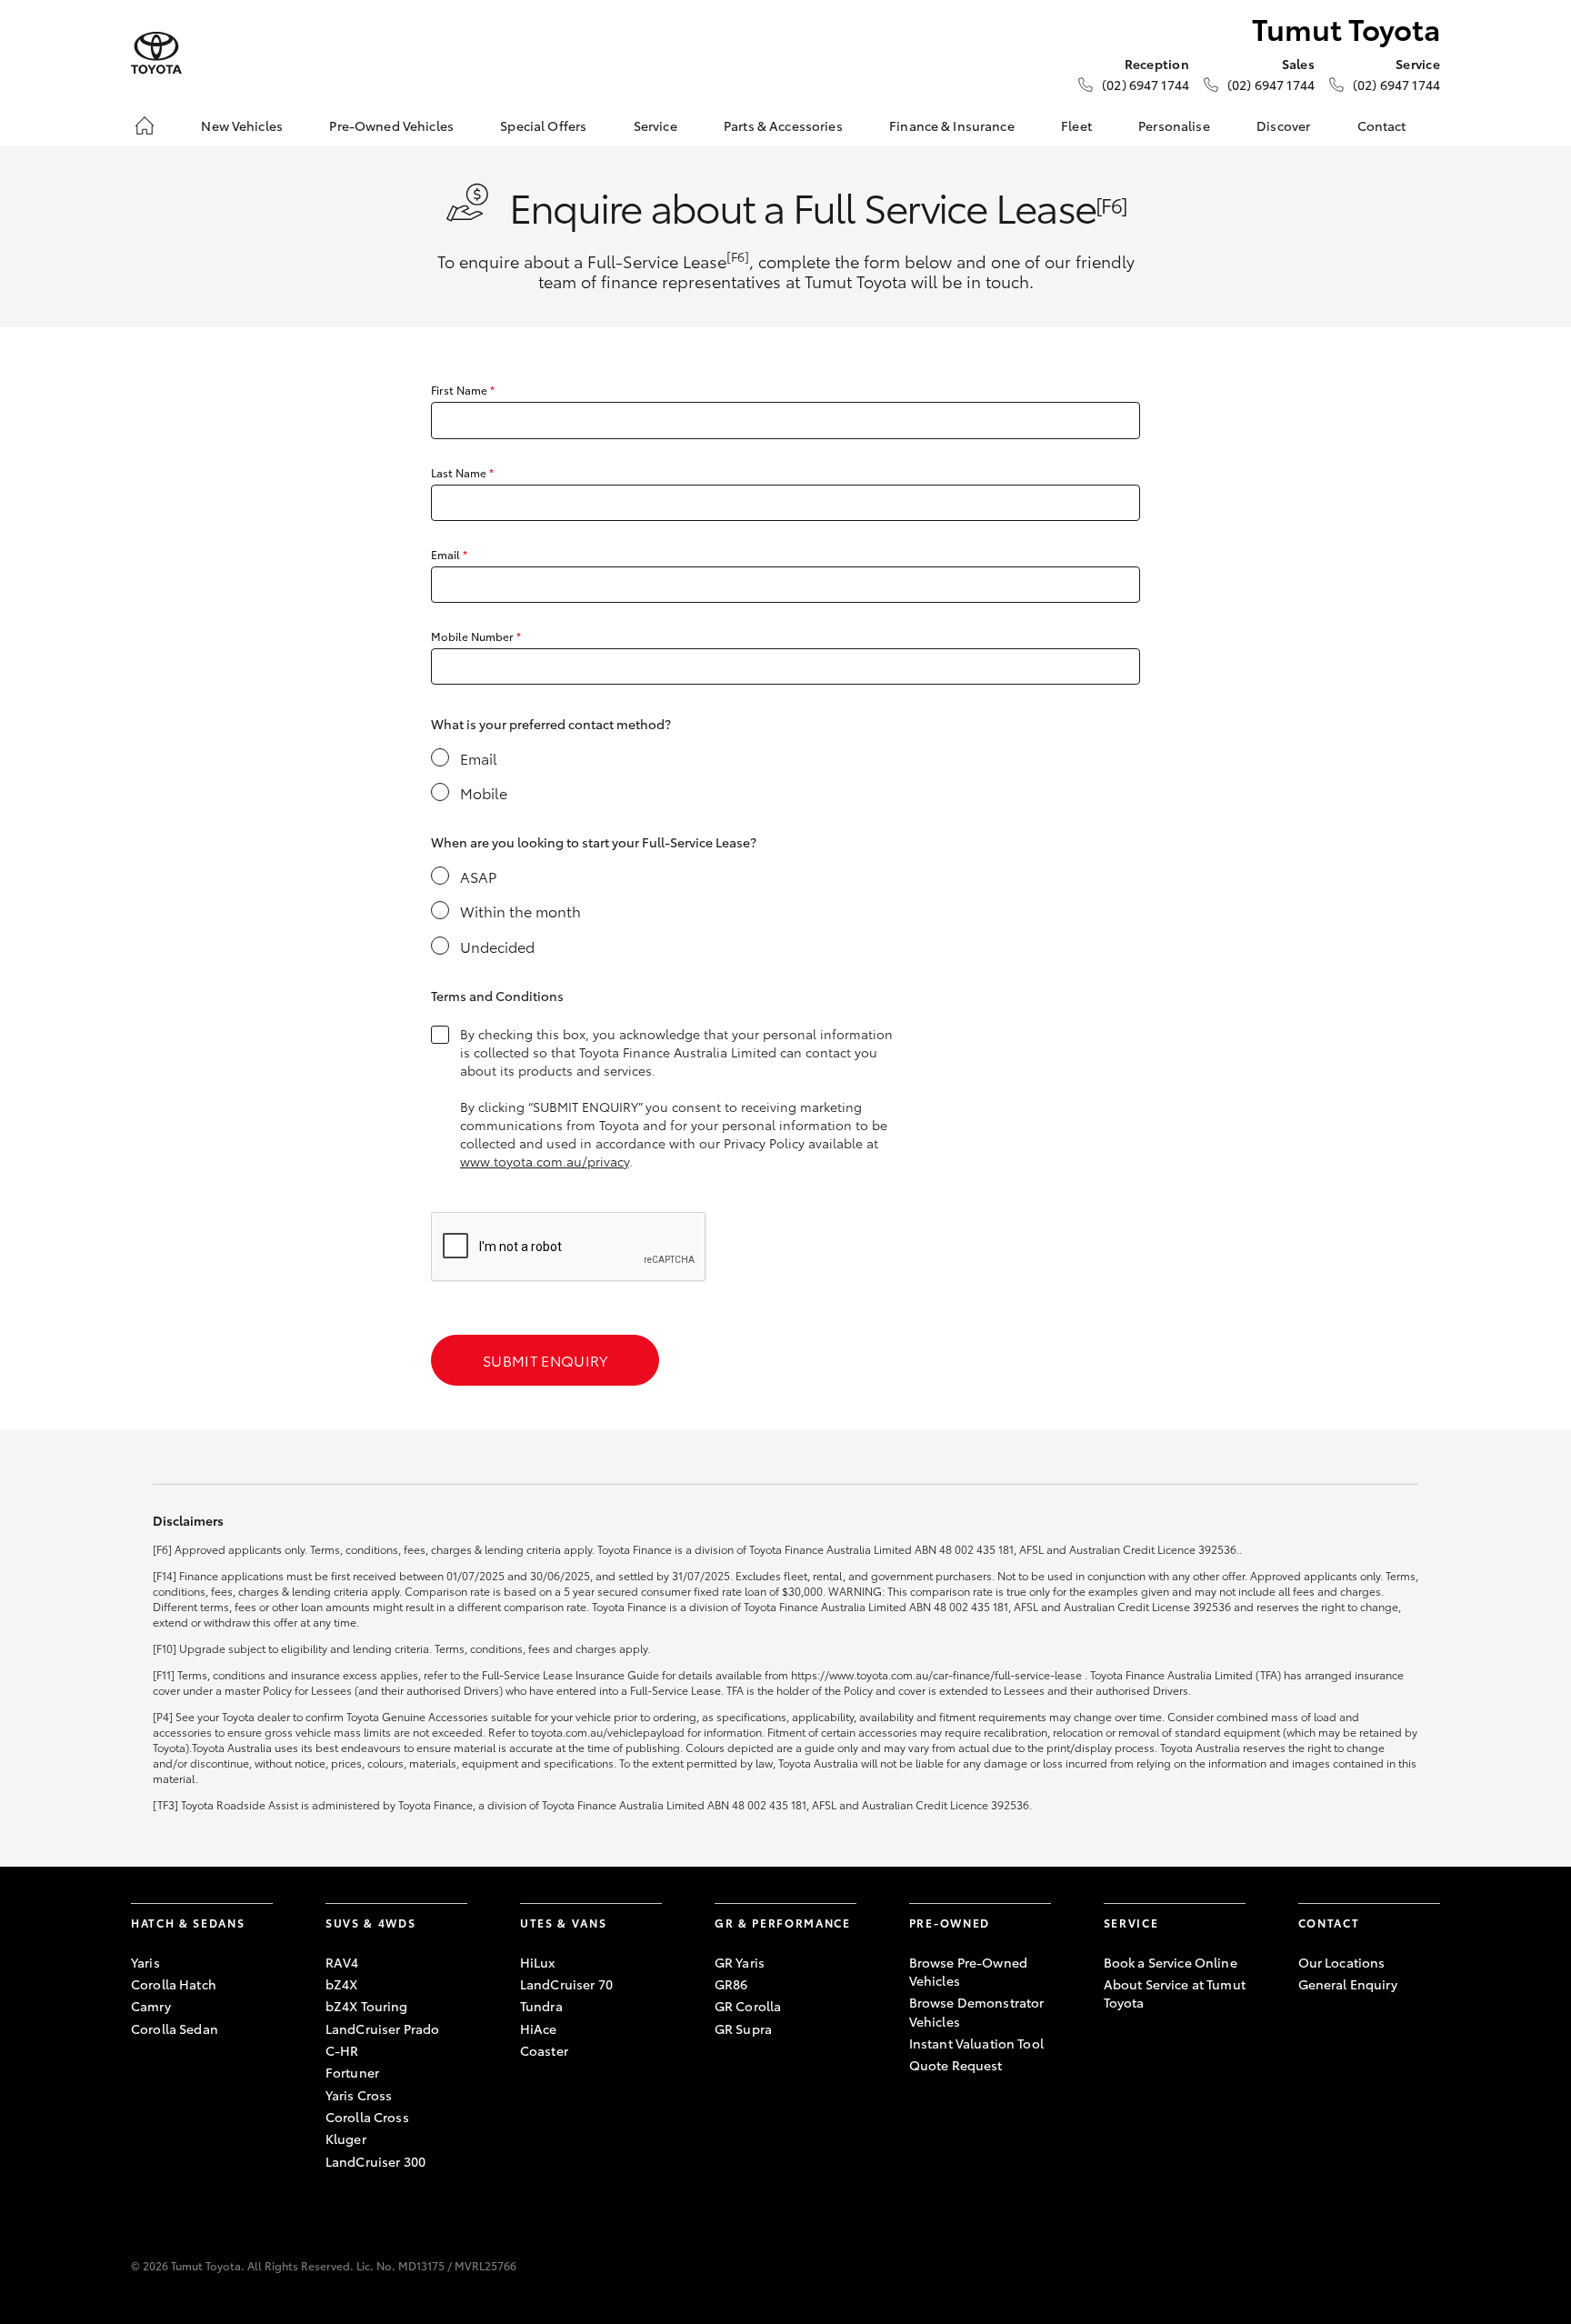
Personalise (1174, 125)
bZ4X (342, 1984)
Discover (1283, 125)
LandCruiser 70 (566, 1984)
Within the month (520, 911)
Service (655, 125)
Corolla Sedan (175, 2028)
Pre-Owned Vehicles (391, 125)
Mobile (484, 793)
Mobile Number (476, 636)
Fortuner (352, 2072)
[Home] (145, 125)
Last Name (462, 472)
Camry (151, 2006)
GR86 (731, 1984)
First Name (463, 390)
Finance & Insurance (952, 125)
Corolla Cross (367, 2117)
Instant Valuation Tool (976, 2043)
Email (449, 554)
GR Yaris (740, 1962)
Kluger (346, 2139)
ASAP (478, 877)
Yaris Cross (359, 2095)
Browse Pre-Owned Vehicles (968, 1971)
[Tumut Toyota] (156, 53)
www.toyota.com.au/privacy (545, 1161)
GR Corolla (748, 2006)
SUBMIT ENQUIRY (545, 1360)
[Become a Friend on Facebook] (1309, 2040)
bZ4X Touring (367, 2006)
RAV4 (342, 1962)
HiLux (538, 1962)
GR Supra (743, 2028)
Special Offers (543, 125)
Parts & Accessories (783, 125)
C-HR (342, 2050)
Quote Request (956, 2065)
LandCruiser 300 (375, 2161)
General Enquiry (1348, 1984)
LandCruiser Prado (382, 2028)
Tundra (541, 2006)
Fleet (1076, 125)
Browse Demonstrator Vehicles (977, 2011)
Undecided (497, 947)
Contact (1382, 125)
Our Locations (1342, 1962)
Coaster (544, 2050)
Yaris (145, 1962)
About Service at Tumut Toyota (1175, 1993)
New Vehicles (242, 125)
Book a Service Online (1171, 1962)
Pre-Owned (950, 1923)
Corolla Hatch (174, 1984)
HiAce (539, 2028)
